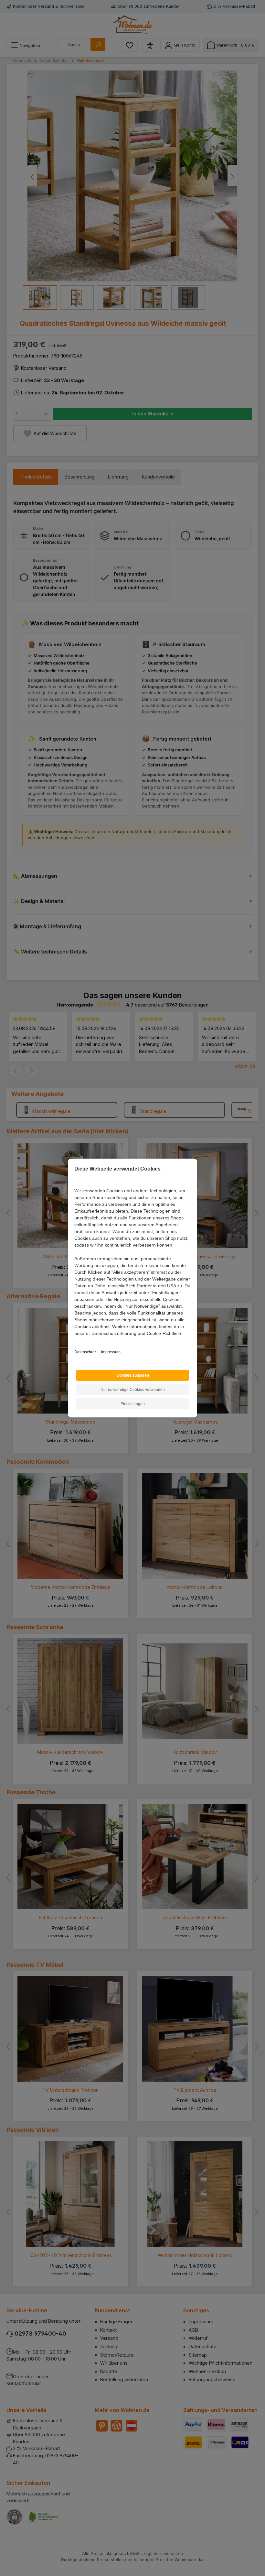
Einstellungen (133, 1404)
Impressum (111, 1352)
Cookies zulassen (133, 1375)
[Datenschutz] (75, 1341)
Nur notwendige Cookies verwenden (133, 1390)
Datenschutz (85, 1352)
